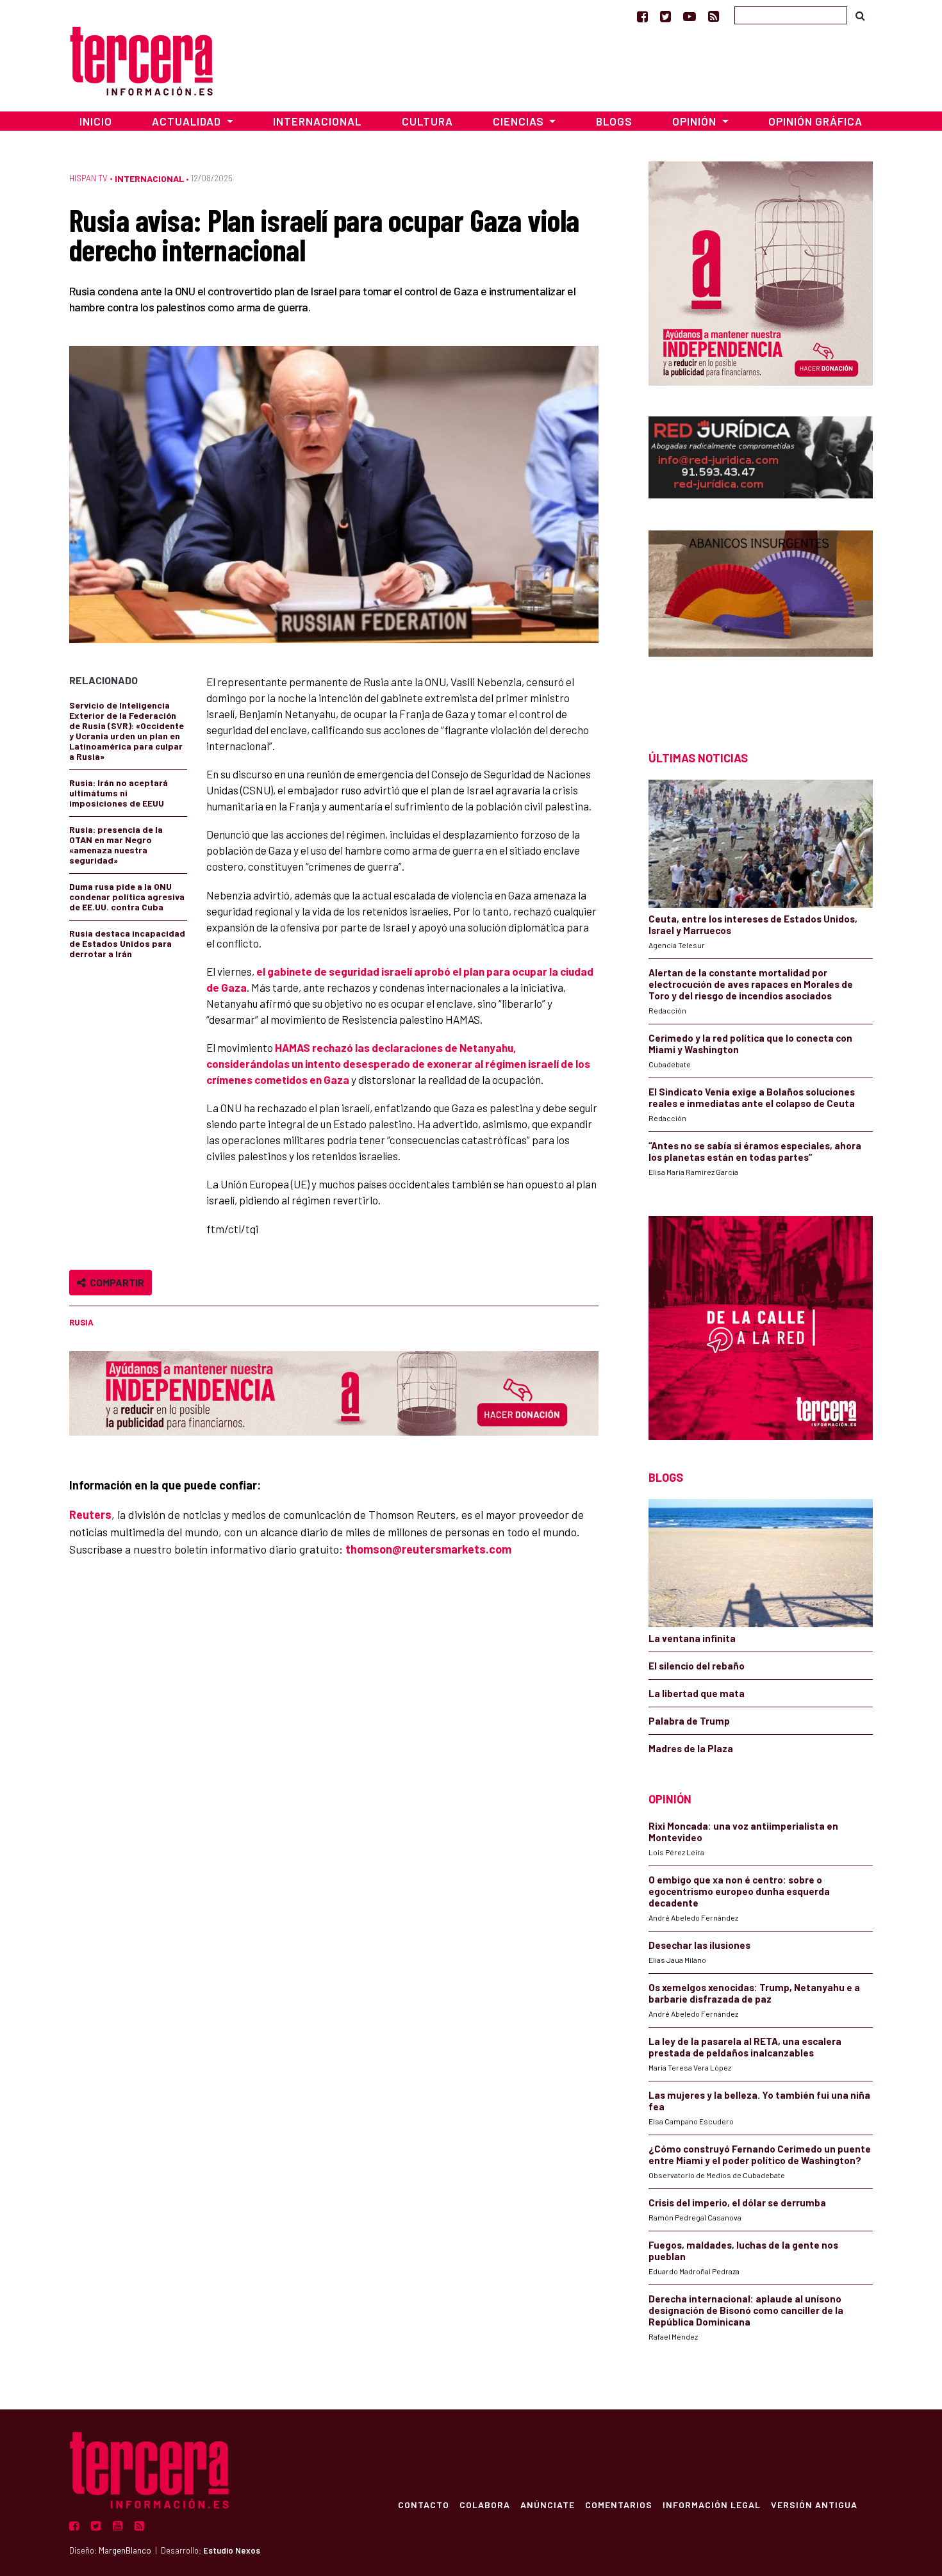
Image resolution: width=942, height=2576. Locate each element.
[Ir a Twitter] (665, 16)
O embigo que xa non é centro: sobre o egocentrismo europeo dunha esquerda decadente (739, 1891)
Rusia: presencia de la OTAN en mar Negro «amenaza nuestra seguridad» (116, 845)
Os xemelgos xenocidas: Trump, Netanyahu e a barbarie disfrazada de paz (754, 1993)
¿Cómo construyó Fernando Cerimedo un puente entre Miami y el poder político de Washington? (760, 2154)
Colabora (485, 2504)
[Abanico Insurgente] (761, 618)
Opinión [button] (696, 121)
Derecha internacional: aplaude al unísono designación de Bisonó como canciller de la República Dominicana (746, 2310)
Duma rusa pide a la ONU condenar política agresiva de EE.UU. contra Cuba (127, 897)
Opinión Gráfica (815, 121)
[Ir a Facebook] (642, 16)
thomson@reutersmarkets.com (428, 1549)
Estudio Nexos (232, 2550)
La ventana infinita (692, 1638)
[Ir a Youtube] (690, 16)
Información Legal (712, 2504)
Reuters (90, 1514)
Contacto (424, 2504)
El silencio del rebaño (697, 1666)
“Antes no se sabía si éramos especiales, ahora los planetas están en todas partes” (755, 1151)
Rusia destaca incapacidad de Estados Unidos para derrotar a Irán (127, 943)
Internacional (317, 121)
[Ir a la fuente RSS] (714, 16)
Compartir (115, 1282)
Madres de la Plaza (691, 1748)
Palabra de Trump (689, 1721)
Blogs (614, 121)
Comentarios (619, 2504)
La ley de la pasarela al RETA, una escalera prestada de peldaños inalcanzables (745, 2047)
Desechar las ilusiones (699, 1945)
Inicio (96, 121)
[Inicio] (141, 59)
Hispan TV (88, 178)
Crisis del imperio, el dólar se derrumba (737, 2203)
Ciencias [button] (520, 121)
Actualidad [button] (188, 121)
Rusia (81, 1322)
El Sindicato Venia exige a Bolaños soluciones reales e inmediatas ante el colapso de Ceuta (752, 1097)
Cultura (427, 121)
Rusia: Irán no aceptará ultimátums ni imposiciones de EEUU (119, 793)
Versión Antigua (814, 2504)
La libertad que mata (697, 1693)
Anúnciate (548, 2504)
